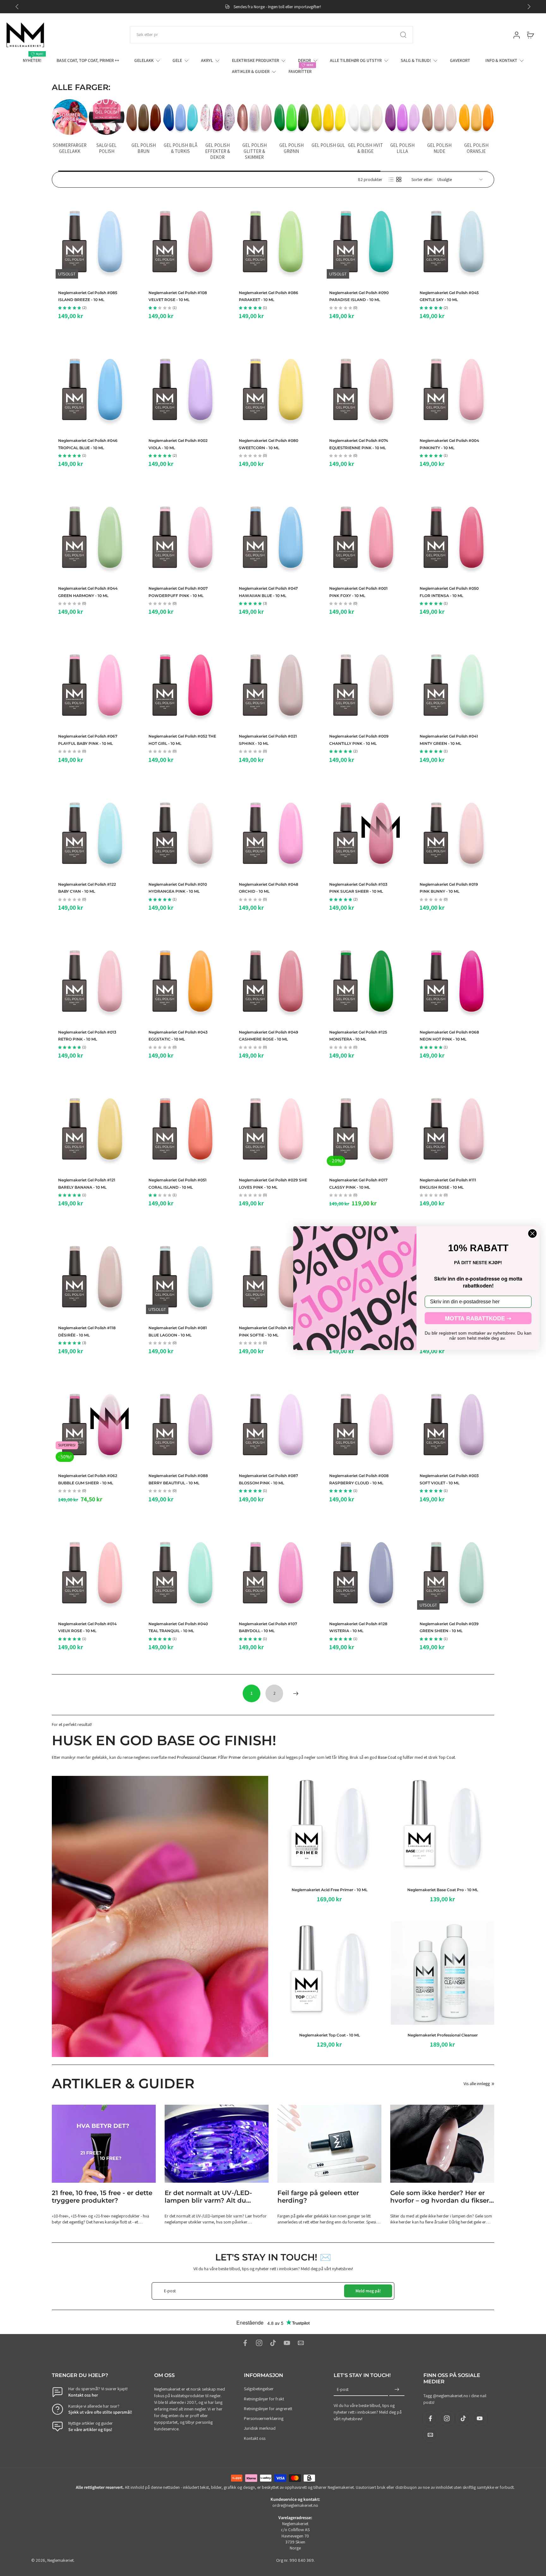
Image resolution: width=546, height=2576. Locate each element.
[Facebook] (245, 2343)
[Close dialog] (532, 1234)
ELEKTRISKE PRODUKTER (255, 60)
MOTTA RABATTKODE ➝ (478, 1318)
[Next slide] (529, 7)
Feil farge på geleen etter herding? (318, 2197)
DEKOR (304, 60)
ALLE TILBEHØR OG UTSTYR (356, 60)
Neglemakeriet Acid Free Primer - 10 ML (330, 1890)
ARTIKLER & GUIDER (251, 71)
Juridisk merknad (260, 2428)
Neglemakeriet (61, 2560)
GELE (177, 60)
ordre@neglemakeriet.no (295, 2506)
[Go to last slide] (17, 7)
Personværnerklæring (264, 2418)
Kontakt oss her (83, 2395)
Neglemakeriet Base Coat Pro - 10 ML (442, 1890)
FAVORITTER (300, 71)
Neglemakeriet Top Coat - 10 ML (330, 2035)
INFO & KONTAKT (501, 60)
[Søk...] (403, 35)
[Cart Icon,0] (530, 35)
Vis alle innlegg (477, 2084)
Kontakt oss (255, 2438)
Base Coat (387, 1757)
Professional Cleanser (197, 1757)
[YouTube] (287, 2343)
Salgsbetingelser (259, 2389)
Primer (235, 1757)
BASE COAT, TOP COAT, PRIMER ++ (88, 60)
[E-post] (301, 2343)
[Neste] (296, 1693)
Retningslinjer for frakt (264, 2399)
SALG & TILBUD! (416, 60)
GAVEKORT (460, 60)
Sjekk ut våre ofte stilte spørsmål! (100, 2412)
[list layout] (391, 179)
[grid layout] (399, 179)
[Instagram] (259, 2343)
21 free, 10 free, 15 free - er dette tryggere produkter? (102, 2197)
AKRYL (207, 60)
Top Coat (447, 1757)
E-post (343, 2390)
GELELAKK (144, 60)
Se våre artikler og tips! (90, 2429)
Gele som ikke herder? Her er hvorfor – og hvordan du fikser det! (440, 2197)
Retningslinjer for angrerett (268, 2409)
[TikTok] (273, 2343)
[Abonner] (397, 2390)
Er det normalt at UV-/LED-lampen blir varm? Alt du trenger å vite (208, 2197)
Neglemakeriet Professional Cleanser (442, 2035)
